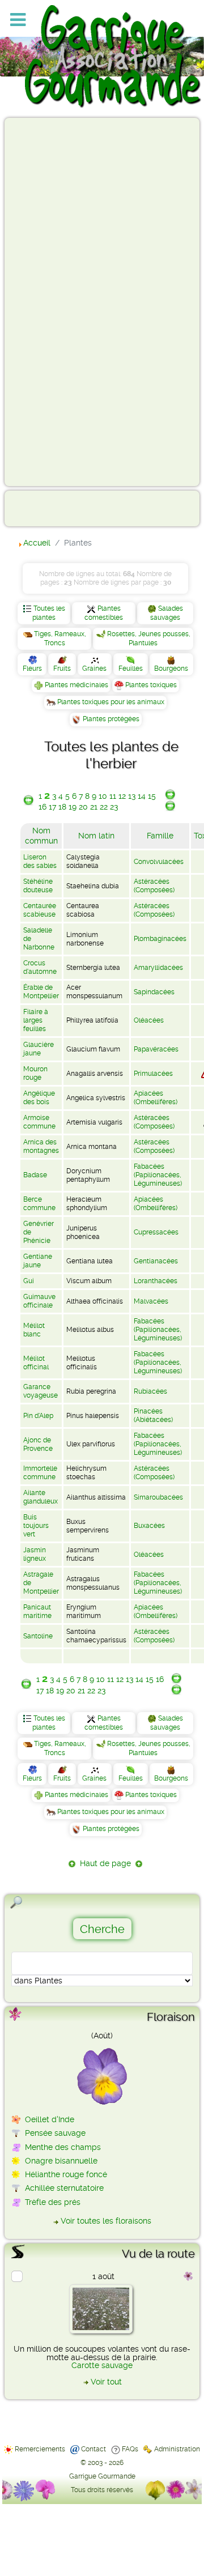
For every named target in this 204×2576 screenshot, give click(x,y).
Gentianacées (156, 1261)
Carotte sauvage (102, 2365)
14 (142, 796)
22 (104, 807)
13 (132, 796)
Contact (93, 2449)
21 (94, 807)
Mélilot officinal (36, 1363)
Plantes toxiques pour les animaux (111, 702)
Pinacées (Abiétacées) (153, 1415)
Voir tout (106, 2382)
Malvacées (151, 1301)
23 (114, 807)
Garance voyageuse (41, 1391)
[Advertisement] (54, 301)
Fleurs (32, 669)
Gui (29, 1281)
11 (113, 796)
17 (52, 807)
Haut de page (105, 1863)
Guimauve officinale (39, 1301)
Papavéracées (156, 1049)
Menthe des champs (63, 2147)
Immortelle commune (40, 1473)
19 (73, 807)
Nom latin (96, 836)
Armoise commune (39, 1122)
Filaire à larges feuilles (36, 1020)
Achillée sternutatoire (64, 2188)
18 (62, 807)
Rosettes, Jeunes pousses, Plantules (149, 638)
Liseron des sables (40, 861)
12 (122, 796)
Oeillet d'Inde (50, 2119)
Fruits (62, 669)
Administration (177, 2449)
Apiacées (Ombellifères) (156, 1098)
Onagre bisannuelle (61, 2161)
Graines (94, 669)
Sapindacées (154, 992)
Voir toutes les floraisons (106, 2221)
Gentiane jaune (38, 1261)
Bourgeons (171, 669)
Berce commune (39, 1204)
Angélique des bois (39, 1098)
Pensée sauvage (55, 2133)
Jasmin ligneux (35, 1554)
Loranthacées (156, 1281)
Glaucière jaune (39, 1049)
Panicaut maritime (37, 1611)
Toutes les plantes (49, 613)
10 (103, 796)
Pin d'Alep (38, 1416)
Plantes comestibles (104, 613)
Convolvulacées (159, 862)
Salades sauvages (167, 613)
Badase (35, 1175)
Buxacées (149, 1526)
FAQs (130, 2449)
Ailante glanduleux (41, 1497)
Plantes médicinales (76, 685)
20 (83, 807)
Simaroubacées (158, 1497)
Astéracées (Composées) (154, 886)
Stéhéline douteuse (38, 886)
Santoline (38, 1636)
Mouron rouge (35, 1073)
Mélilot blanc (34, 1330)
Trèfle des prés (53, 2202)
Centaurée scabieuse (40, 910)
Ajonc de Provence (38, 1444)
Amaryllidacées (158, 968)
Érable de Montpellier (41, 992)
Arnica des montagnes (41, 1146)
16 (42, 807)
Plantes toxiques (151, 685)
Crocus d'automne (40, 967)
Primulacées (153, 1074)
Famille (160, 836)
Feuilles (131, 669)
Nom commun (41, 836)
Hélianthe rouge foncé (66, 2174)
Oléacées (149, 1020)
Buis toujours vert (36, 1526)
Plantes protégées (111, 719)
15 (152, 796)
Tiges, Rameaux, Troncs (60, 638)
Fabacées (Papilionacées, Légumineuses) (158, 1175)
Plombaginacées (160, 939)
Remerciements (40, 2449)
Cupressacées (156, 1232)
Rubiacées (150, 1391)
